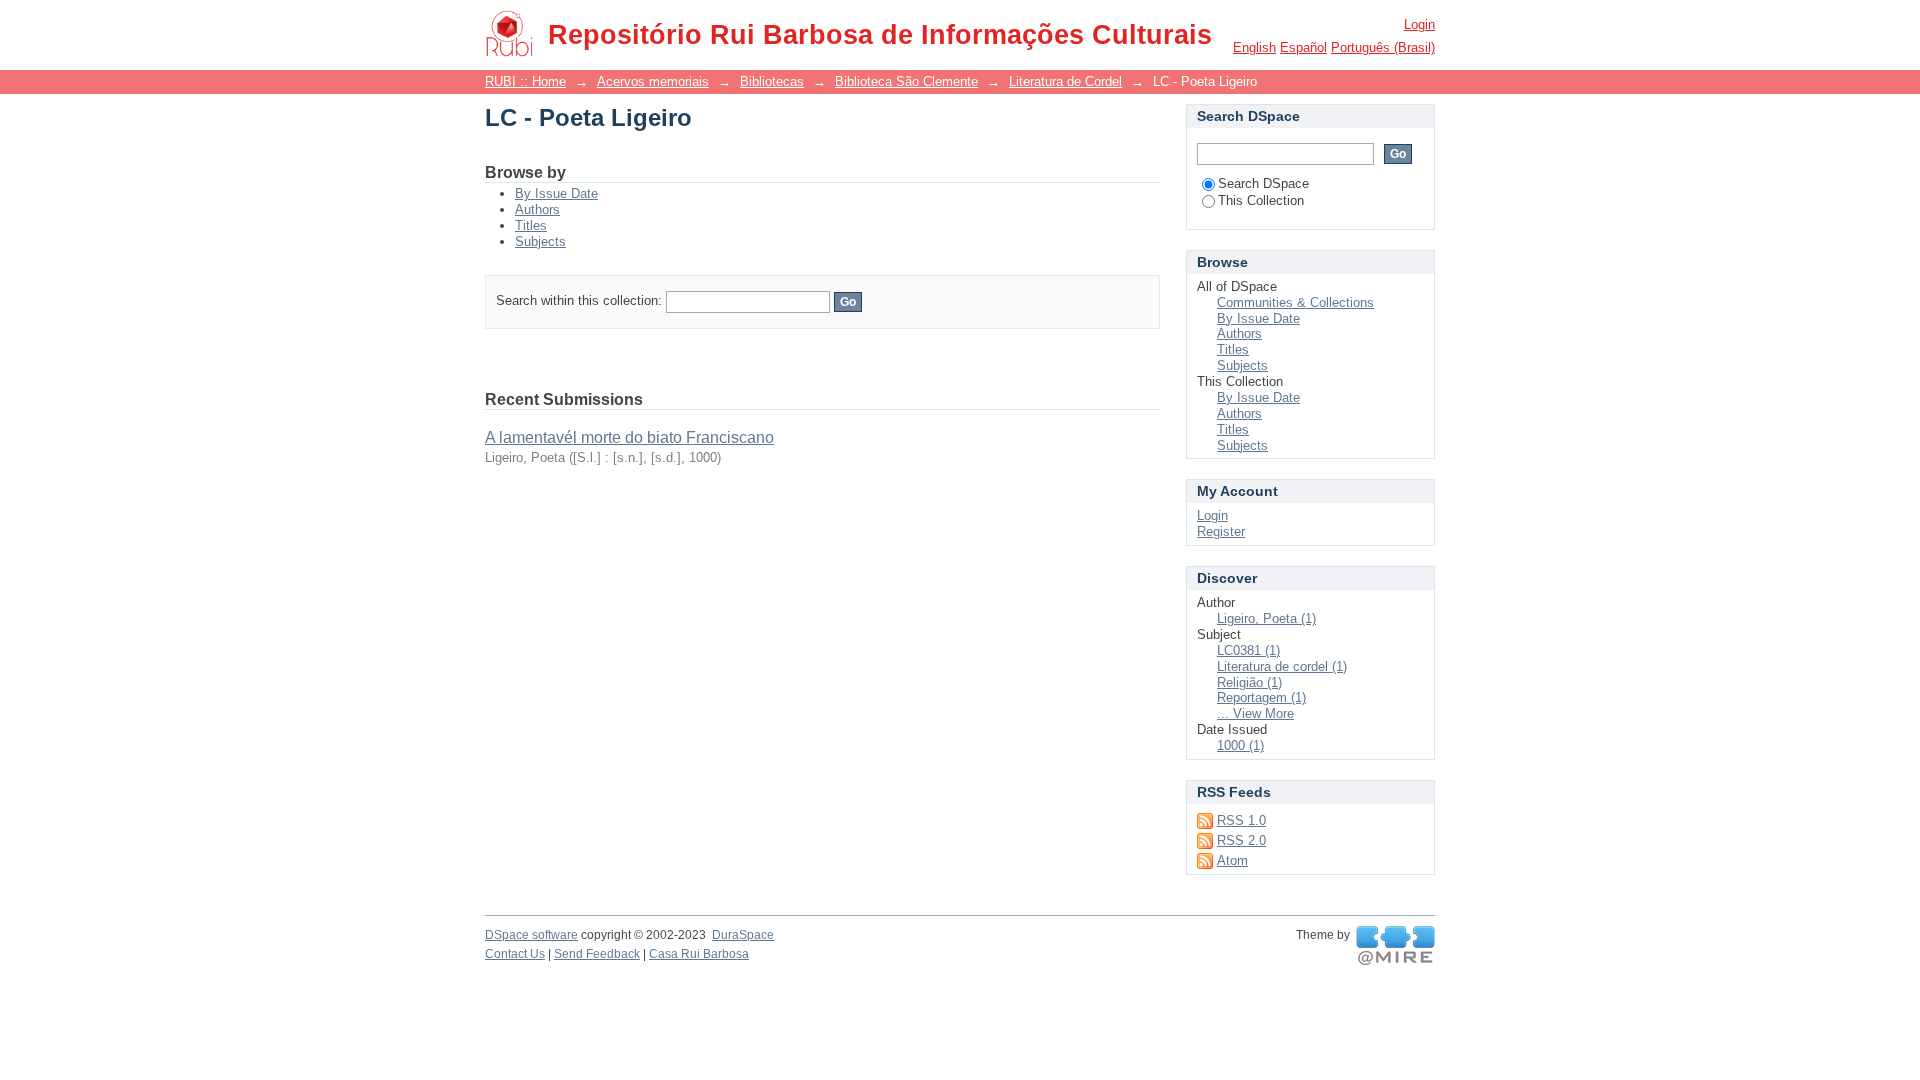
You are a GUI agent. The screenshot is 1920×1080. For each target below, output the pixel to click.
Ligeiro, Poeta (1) (1266, 618)
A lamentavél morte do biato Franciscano (629, 437)
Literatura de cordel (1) (1282, 666)
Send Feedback (597, 954)
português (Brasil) (1383, 47)
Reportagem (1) (1261, 697)
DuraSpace (743, 935)
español (1303, 47)
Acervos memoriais (653, 81)
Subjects (540, 241)
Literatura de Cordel (1065, 81)
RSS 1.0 (1241, 820)
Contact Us (515, 954)
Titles (531, 225)
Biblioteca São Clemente (906, 81)
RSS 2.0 (1241, 840)
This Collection (1261, 200)
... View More (1255, 713)
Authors (537, 209)
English (1254, 47)
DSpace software (531, 935)
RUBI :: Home (525, 81)
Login (1419, 24)
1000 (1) (1240, 745)
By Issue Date (556, 193)
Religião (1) (1249, 682)
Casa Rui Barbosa (699, 954)
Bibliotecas (772, 81)
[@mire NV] (1395, 946)
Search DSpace (1263, 183)
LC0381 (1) (1248, 650)
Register (1221, 531)
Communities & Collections (1295, 302)
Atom (1232, 860)
